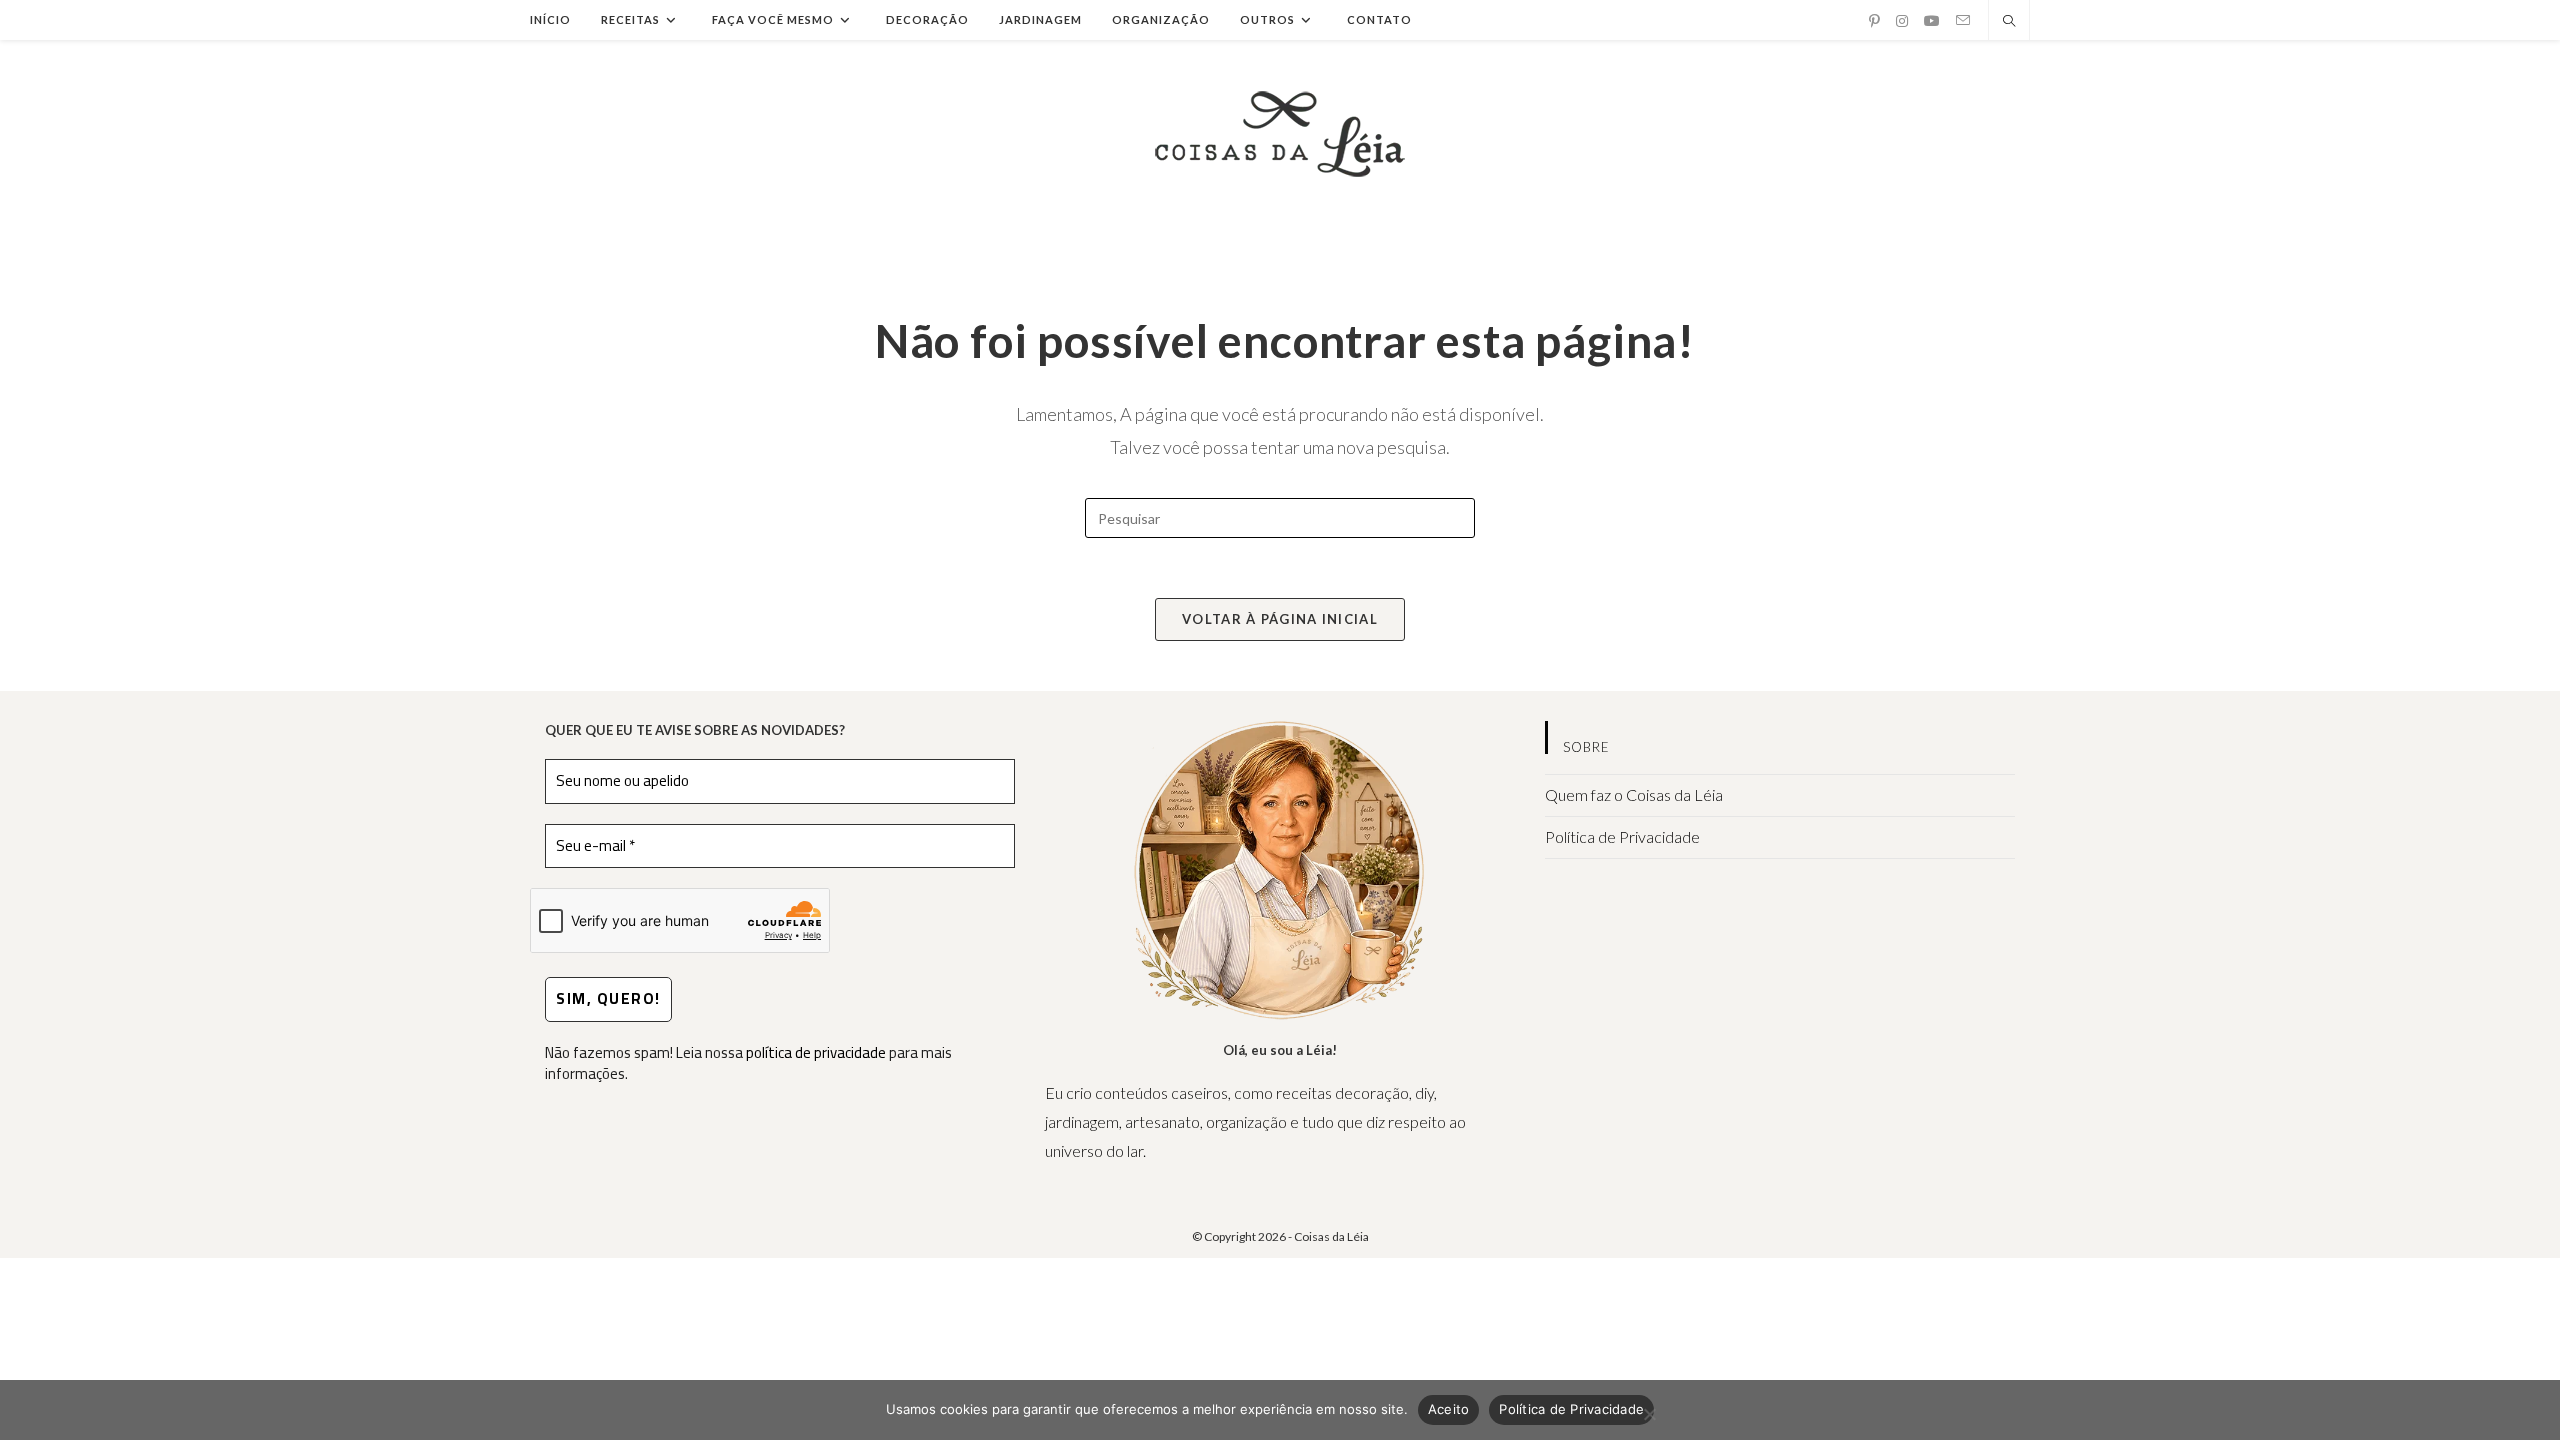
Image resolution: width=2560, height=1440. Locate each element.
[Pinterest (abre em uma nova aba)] (1874, 21)
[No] (1649, 1414)
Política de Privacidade (1622, 836)
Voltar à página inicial (1280, 619)
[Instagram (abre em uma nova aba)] (1902, 21)
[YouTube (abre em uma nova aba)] (1932, 21)
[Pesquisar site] (2009, 22)
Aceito (1449, 1409)
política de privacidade (816, 1052)
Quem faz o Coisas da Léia (1634, 794)
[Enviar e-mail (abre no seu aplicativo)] (1963, 20)
